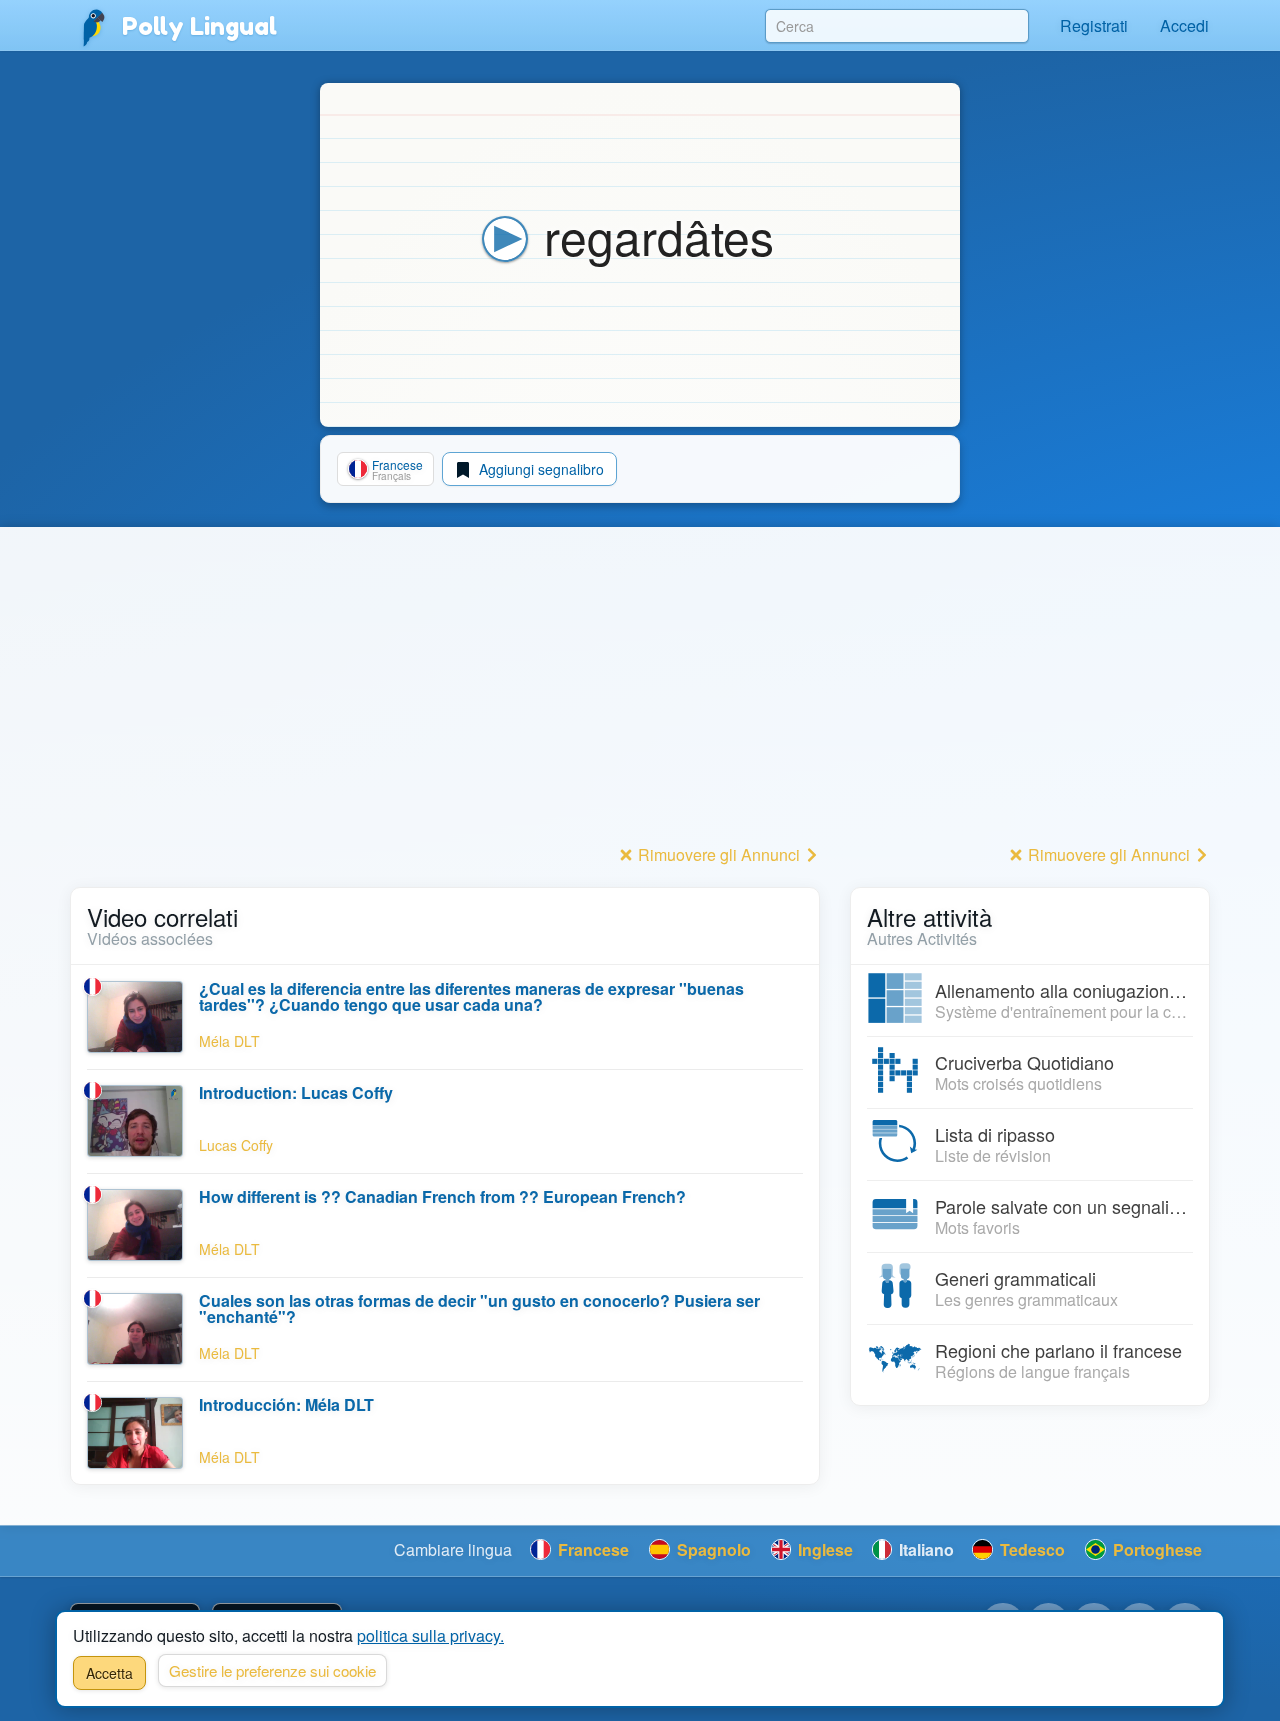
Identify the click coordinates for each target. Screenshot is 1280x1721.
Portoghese (1155, 1549)
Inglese (823, 1549)
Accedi (1184, 25)
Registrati (1094, 25)
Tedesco (1030, 1549)
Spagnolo (712, 1549)
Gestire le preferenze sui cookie (272, 1670)
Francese (591, 1549)
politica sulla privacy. (430, 1635)
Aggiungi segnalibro (539, 469)
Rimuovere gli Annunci (719, 854)
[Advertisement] (445, 699)
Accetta (109, 1673)
